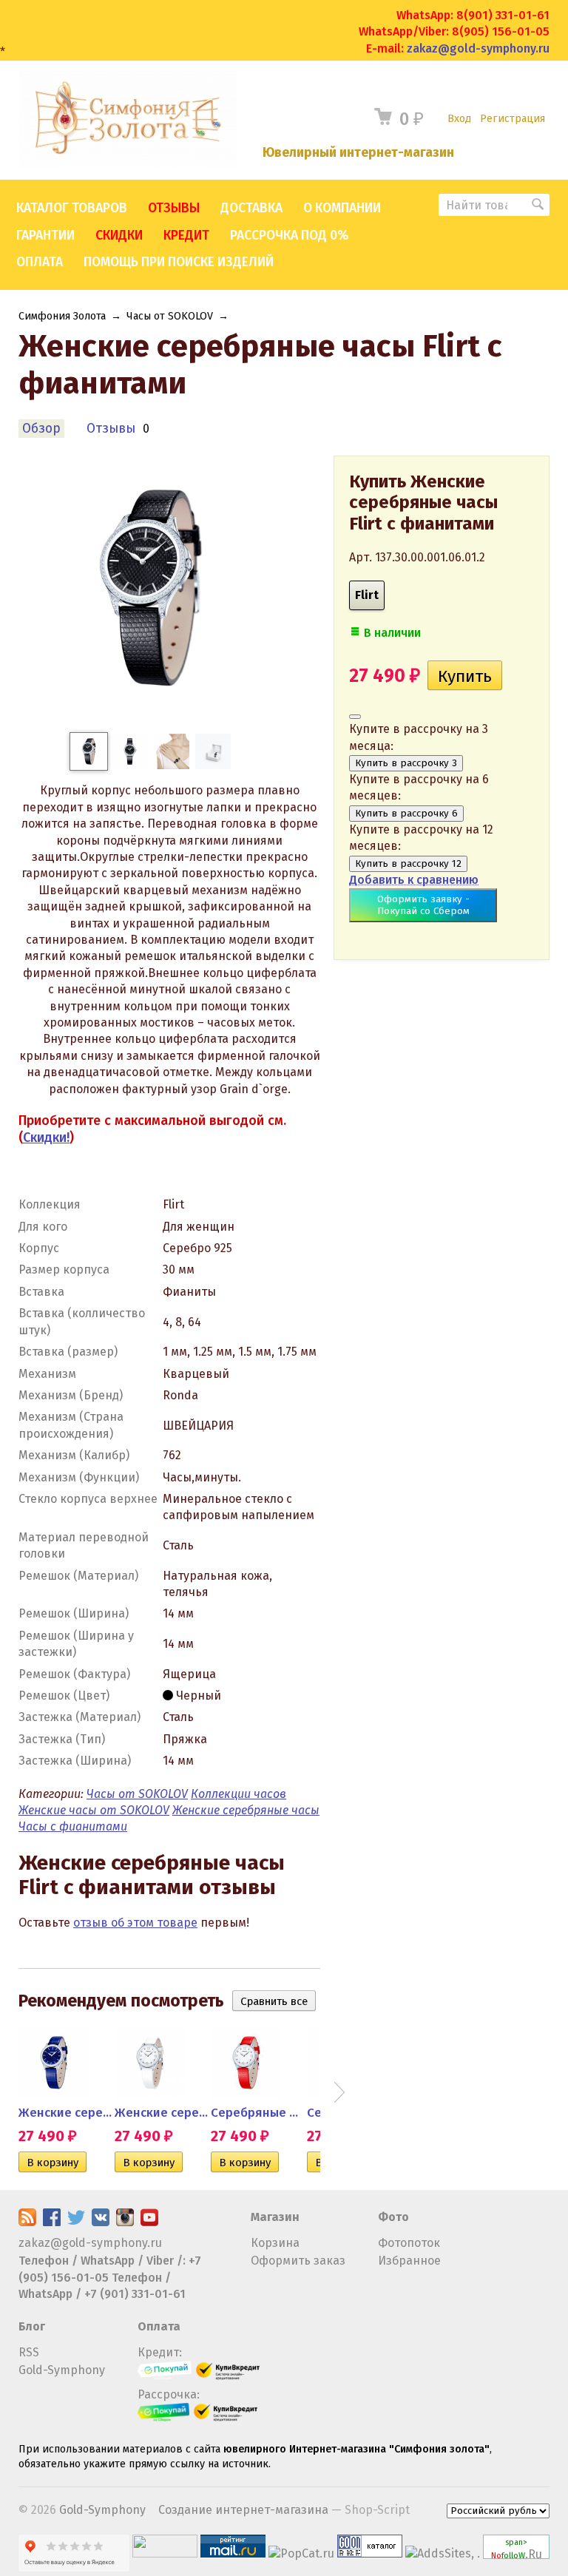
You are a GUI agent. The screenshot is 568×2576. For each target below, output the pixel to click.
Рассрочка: (169, 2394)
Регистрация (513, 119)
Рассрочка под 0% (289, 236)
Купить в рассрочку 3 (406, 763)
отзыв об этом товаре (135, 1923)
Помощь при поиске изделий (179, 262)
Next (339, 2092)
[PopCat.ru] (301, 2553)
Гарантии (45, 236)
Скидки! (46, 1137)
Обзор (41, 429)
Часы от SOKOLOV (170, 316)
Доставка (251, 208)
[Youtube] (149, 2222)
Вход (459, 119)
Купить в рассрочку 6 (406, 814)
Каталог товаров (72, 208)
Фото (393, 2217)
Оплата (40, 262)
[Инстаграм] (125, 2222)
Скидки (119, 236)
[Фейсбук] (52, 2222)
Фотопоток (409, 2243)
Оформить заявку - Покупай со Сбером (423, 905)
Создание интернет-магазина (243, 2510)
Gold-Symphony (62, 2370)
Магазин (275, 2217)
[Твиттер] (76, 2222)
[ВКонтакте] (101, 2222)
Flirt (367, 595)
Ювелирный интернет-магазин (358, 153)
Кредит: (160, 2352)
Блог (32, 2326)
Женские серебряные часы (246, 1810)
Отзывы (174, 208)
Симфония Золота (62, 316)
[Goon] (370, 2553)
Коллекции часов (239, 1794)
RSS (29, 2352)
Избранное (409, 2261)
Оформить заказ (298, 2261)
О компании (342, 208)
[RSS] (27, 2222)
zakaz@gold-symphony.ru (478, 48)
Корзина (275, 2243)
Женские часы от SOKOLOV (94, 1810)
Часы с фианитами (73, 1826)
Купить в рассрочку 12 (408, 864)
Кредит (186, 236)
